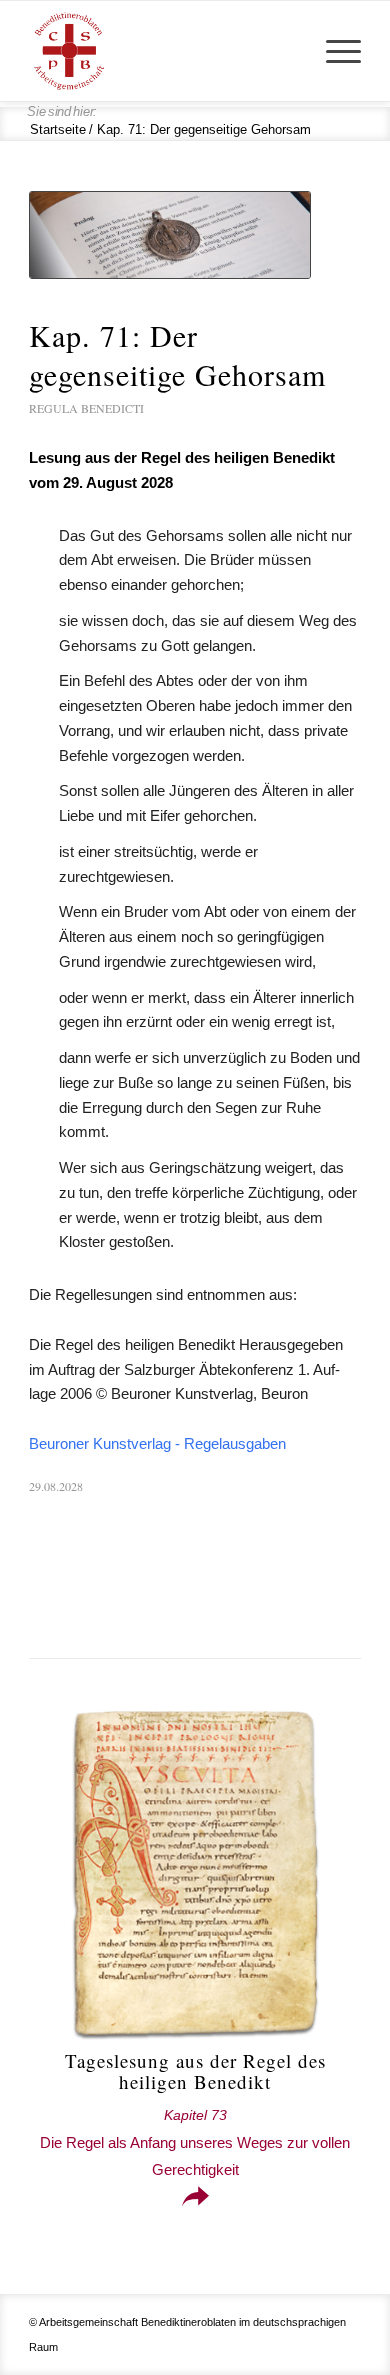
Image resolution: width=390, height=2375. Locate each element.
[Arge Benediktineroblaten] (161, 51)
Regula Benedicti (86, 408)
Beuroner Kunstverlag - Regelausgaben (157, 1443)
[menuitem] (333, 51)
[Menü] (333, 51)
